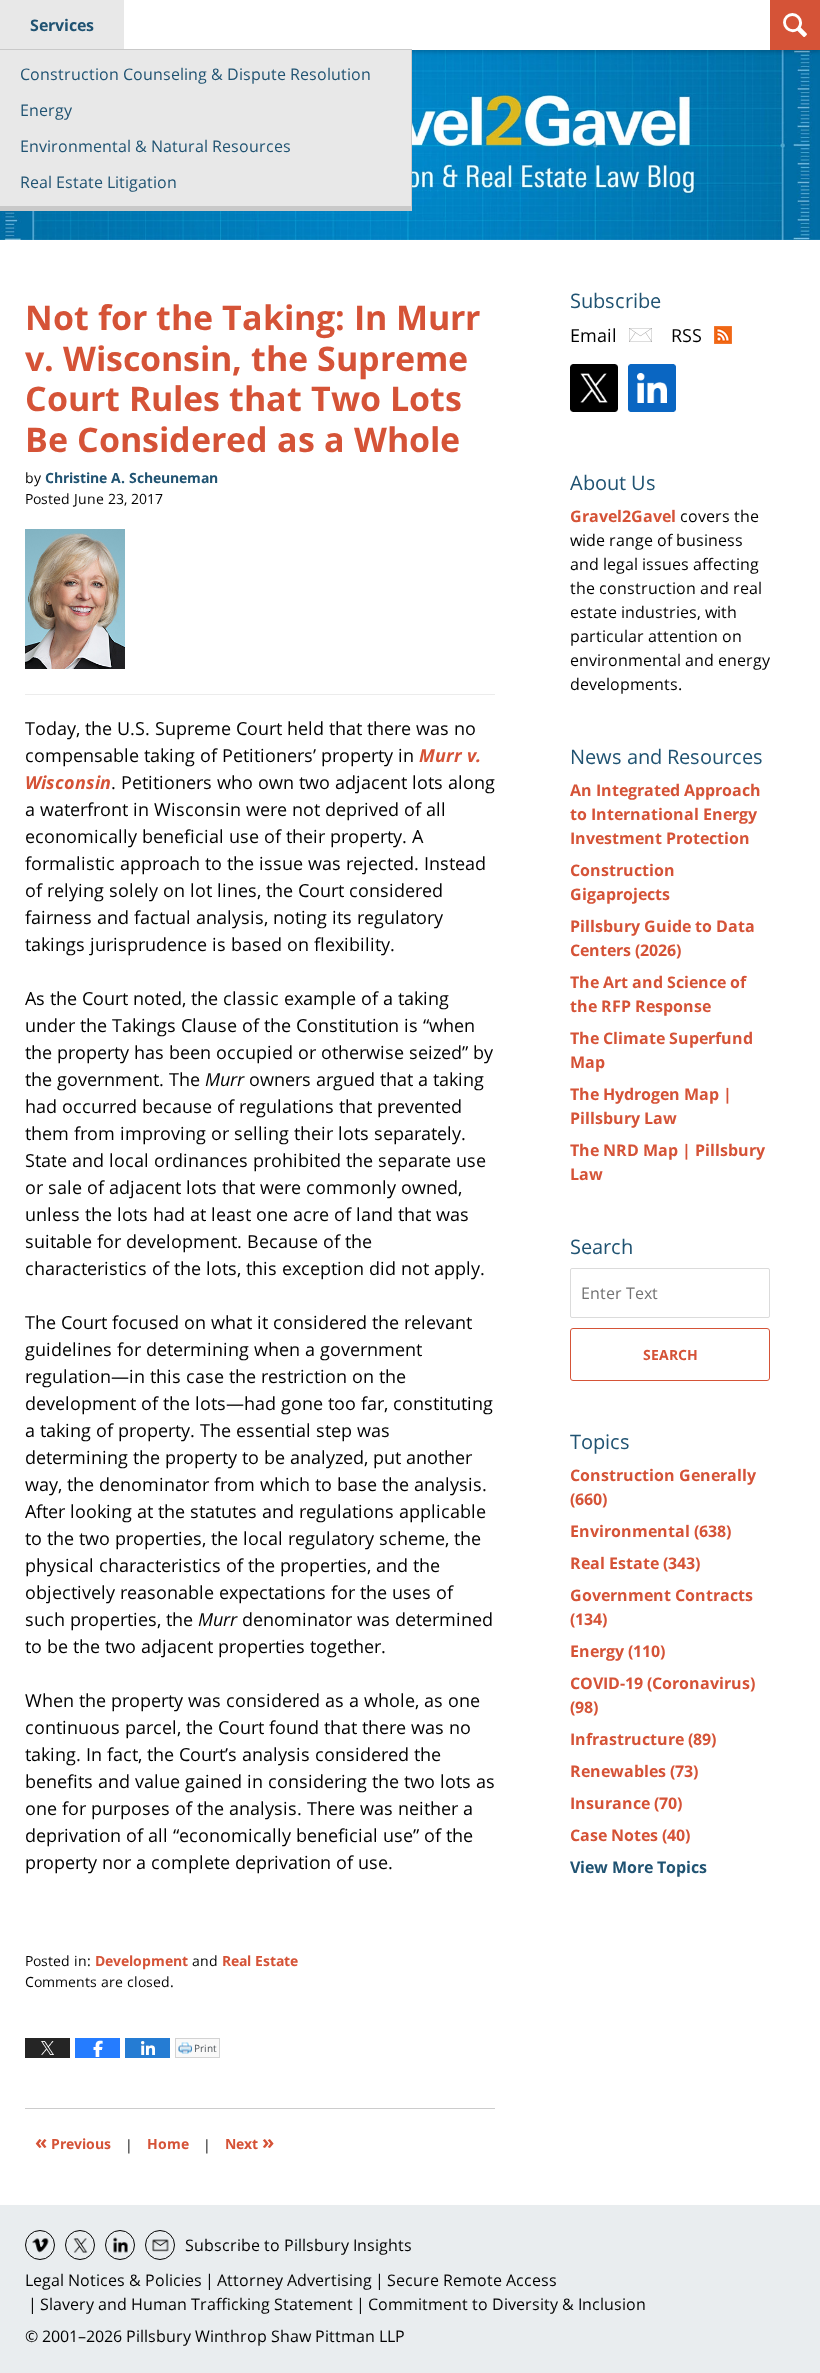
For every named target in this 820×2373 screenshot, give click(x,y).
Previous (73, 2141)
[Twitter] (594, 388)
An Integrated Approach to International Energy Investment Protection (665, 814)
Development (141, 1960)
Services (62, 25)
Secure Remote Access (472, 2280)
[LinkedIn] (652, 388)
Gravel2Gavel (623, 516)
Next (249, 2141)
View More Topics (638, 1867)
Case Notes (630, 1835)
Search (670, 1354)
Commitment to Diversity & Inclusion (507, 2304)
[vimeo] (40, 2245)
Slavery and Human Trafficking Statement (196, 2304)
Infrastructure (643, 1739)
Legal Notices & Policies (113, 2280)
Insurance (626, 1803)
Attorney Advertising (294, 2280)
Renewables (634, 1771)
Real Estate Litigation (98, 182)
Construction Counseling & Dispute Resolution (195, 74)
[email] (160, 2245)
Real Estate (260, 1960)
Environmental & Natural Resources (155, 146)
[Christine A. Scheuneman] (82, 599)
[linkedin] (120, 2245)
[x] (80, 2245)
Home (168, 2143)
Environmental (650, 1531)
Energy (46, 110)
